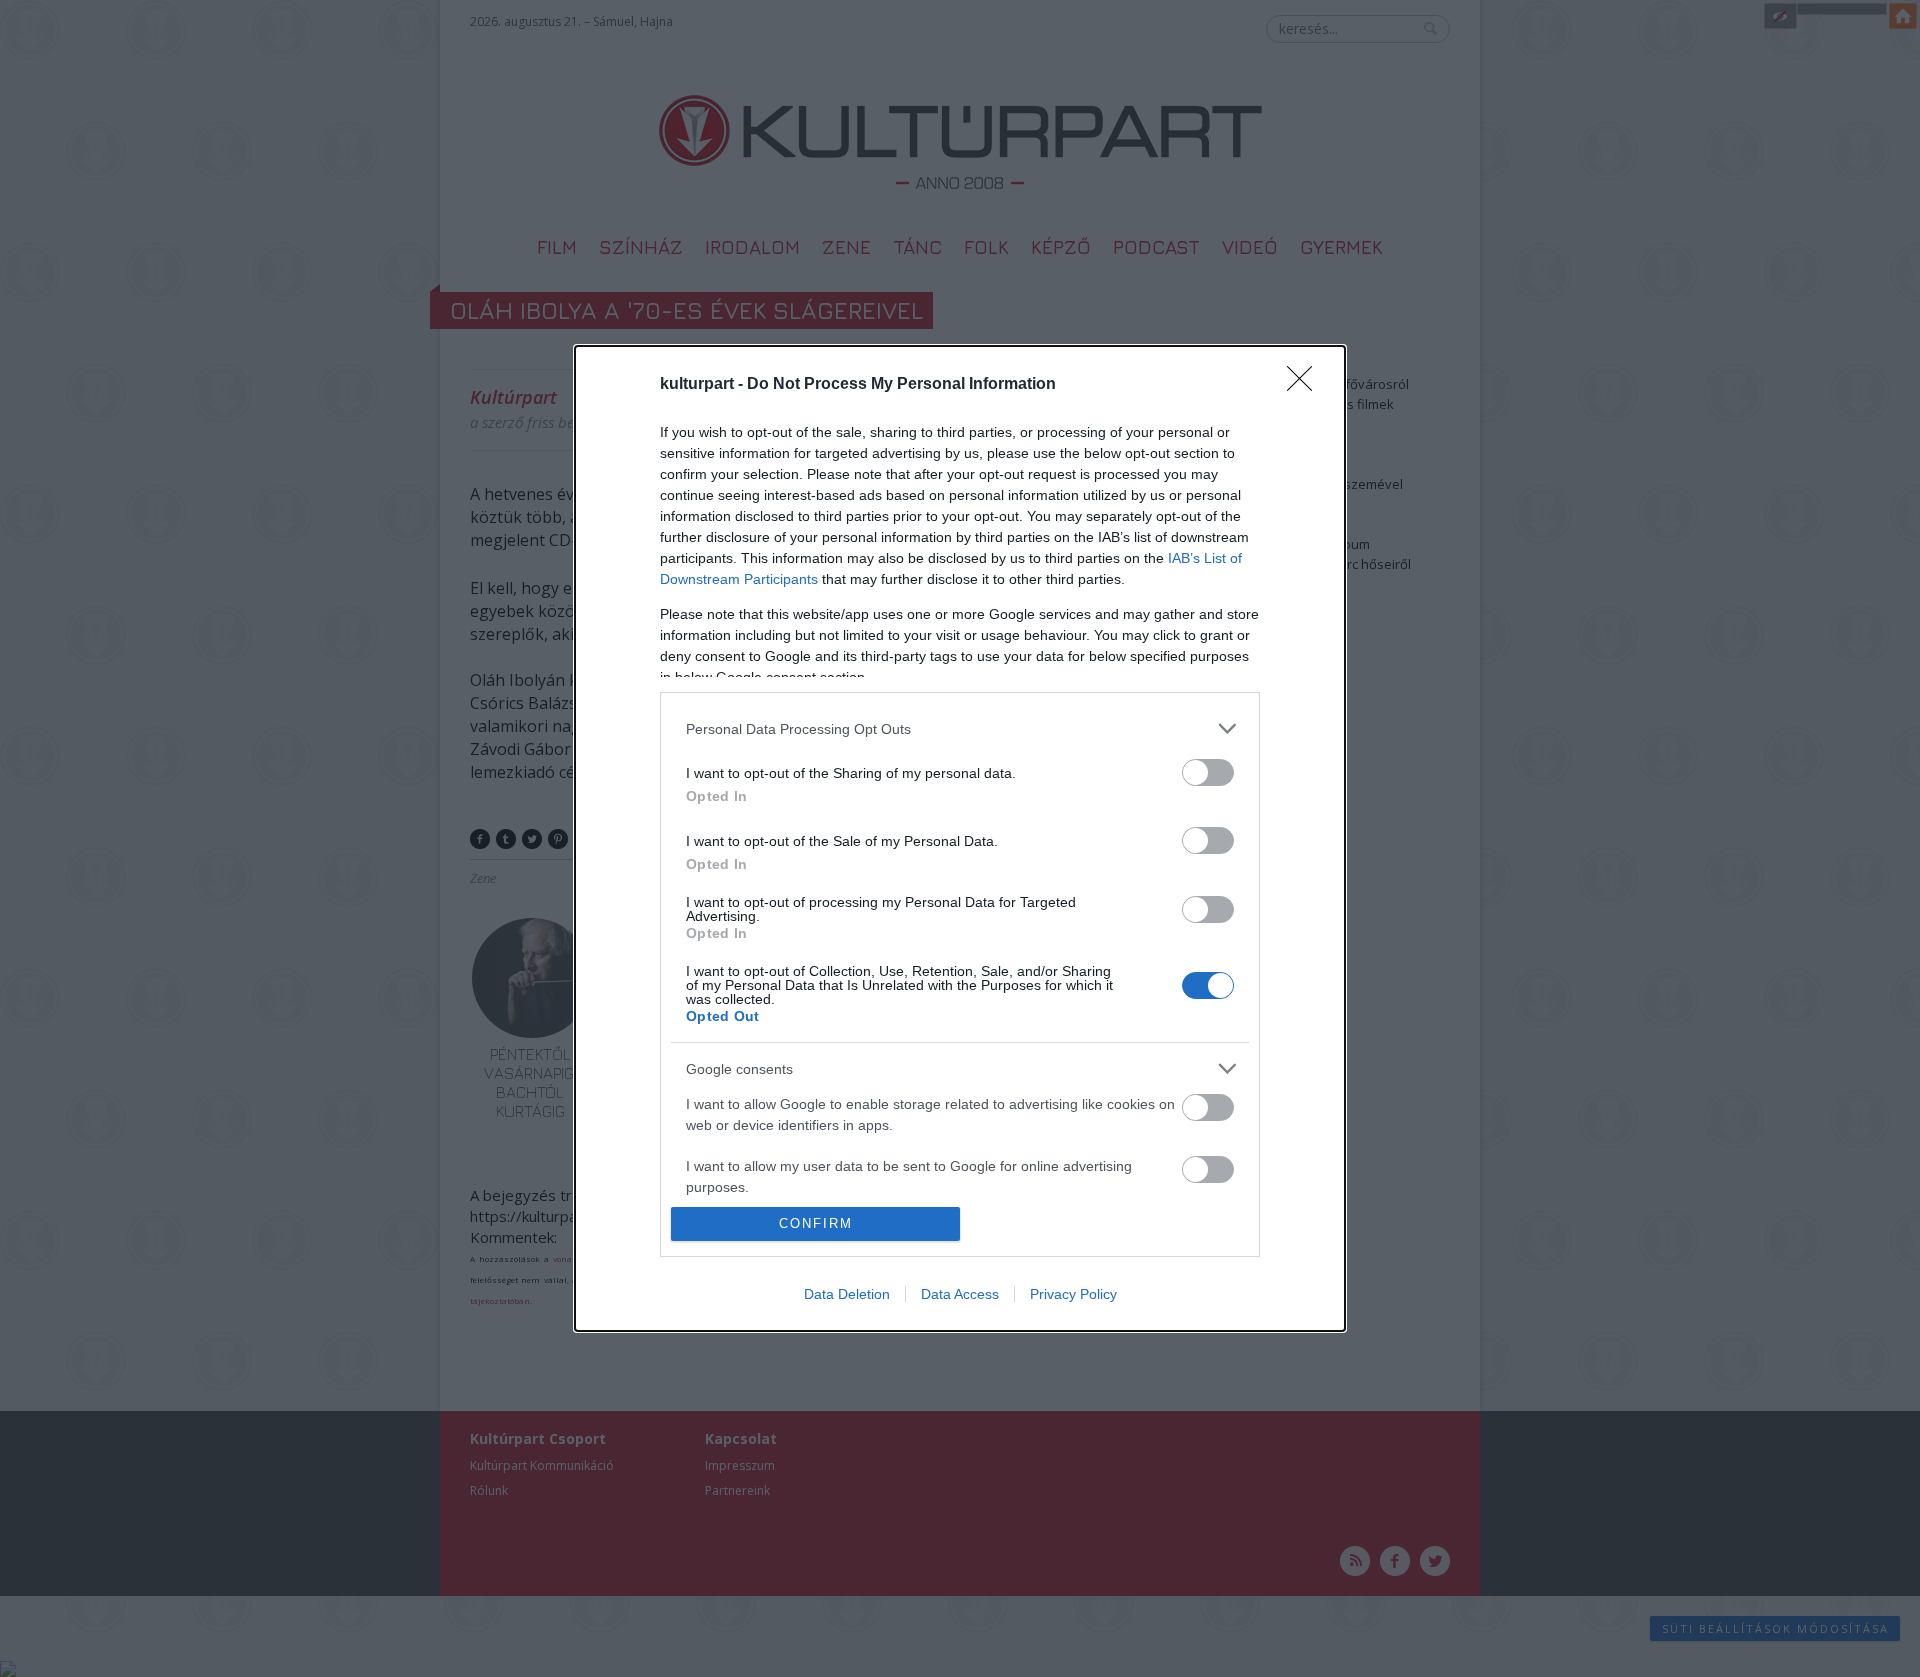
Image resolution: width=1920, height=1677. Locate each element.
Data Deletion (847, 1294)
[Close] (1306, 385)
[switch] (1208, 772)
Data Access (960, 1294)
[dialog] (960, 838)
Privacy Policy (1073, 1294)
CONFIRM (816, 1223)
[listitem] (960, 728)
